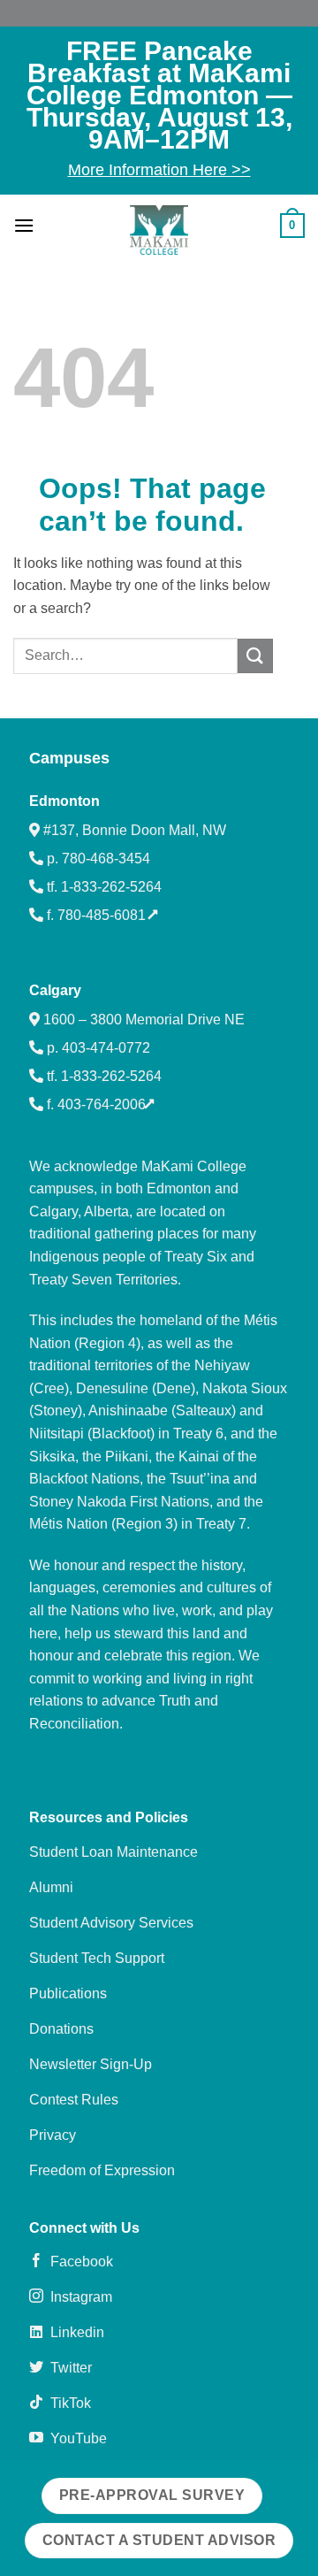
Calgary (55, 990)
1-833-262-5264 (111, 887)
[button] (24, 225)
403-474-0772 (106, 1048)
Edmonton (64, 801)
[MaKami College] (159, 230)
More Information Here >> (159, 170)
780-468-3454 (106, 859)
